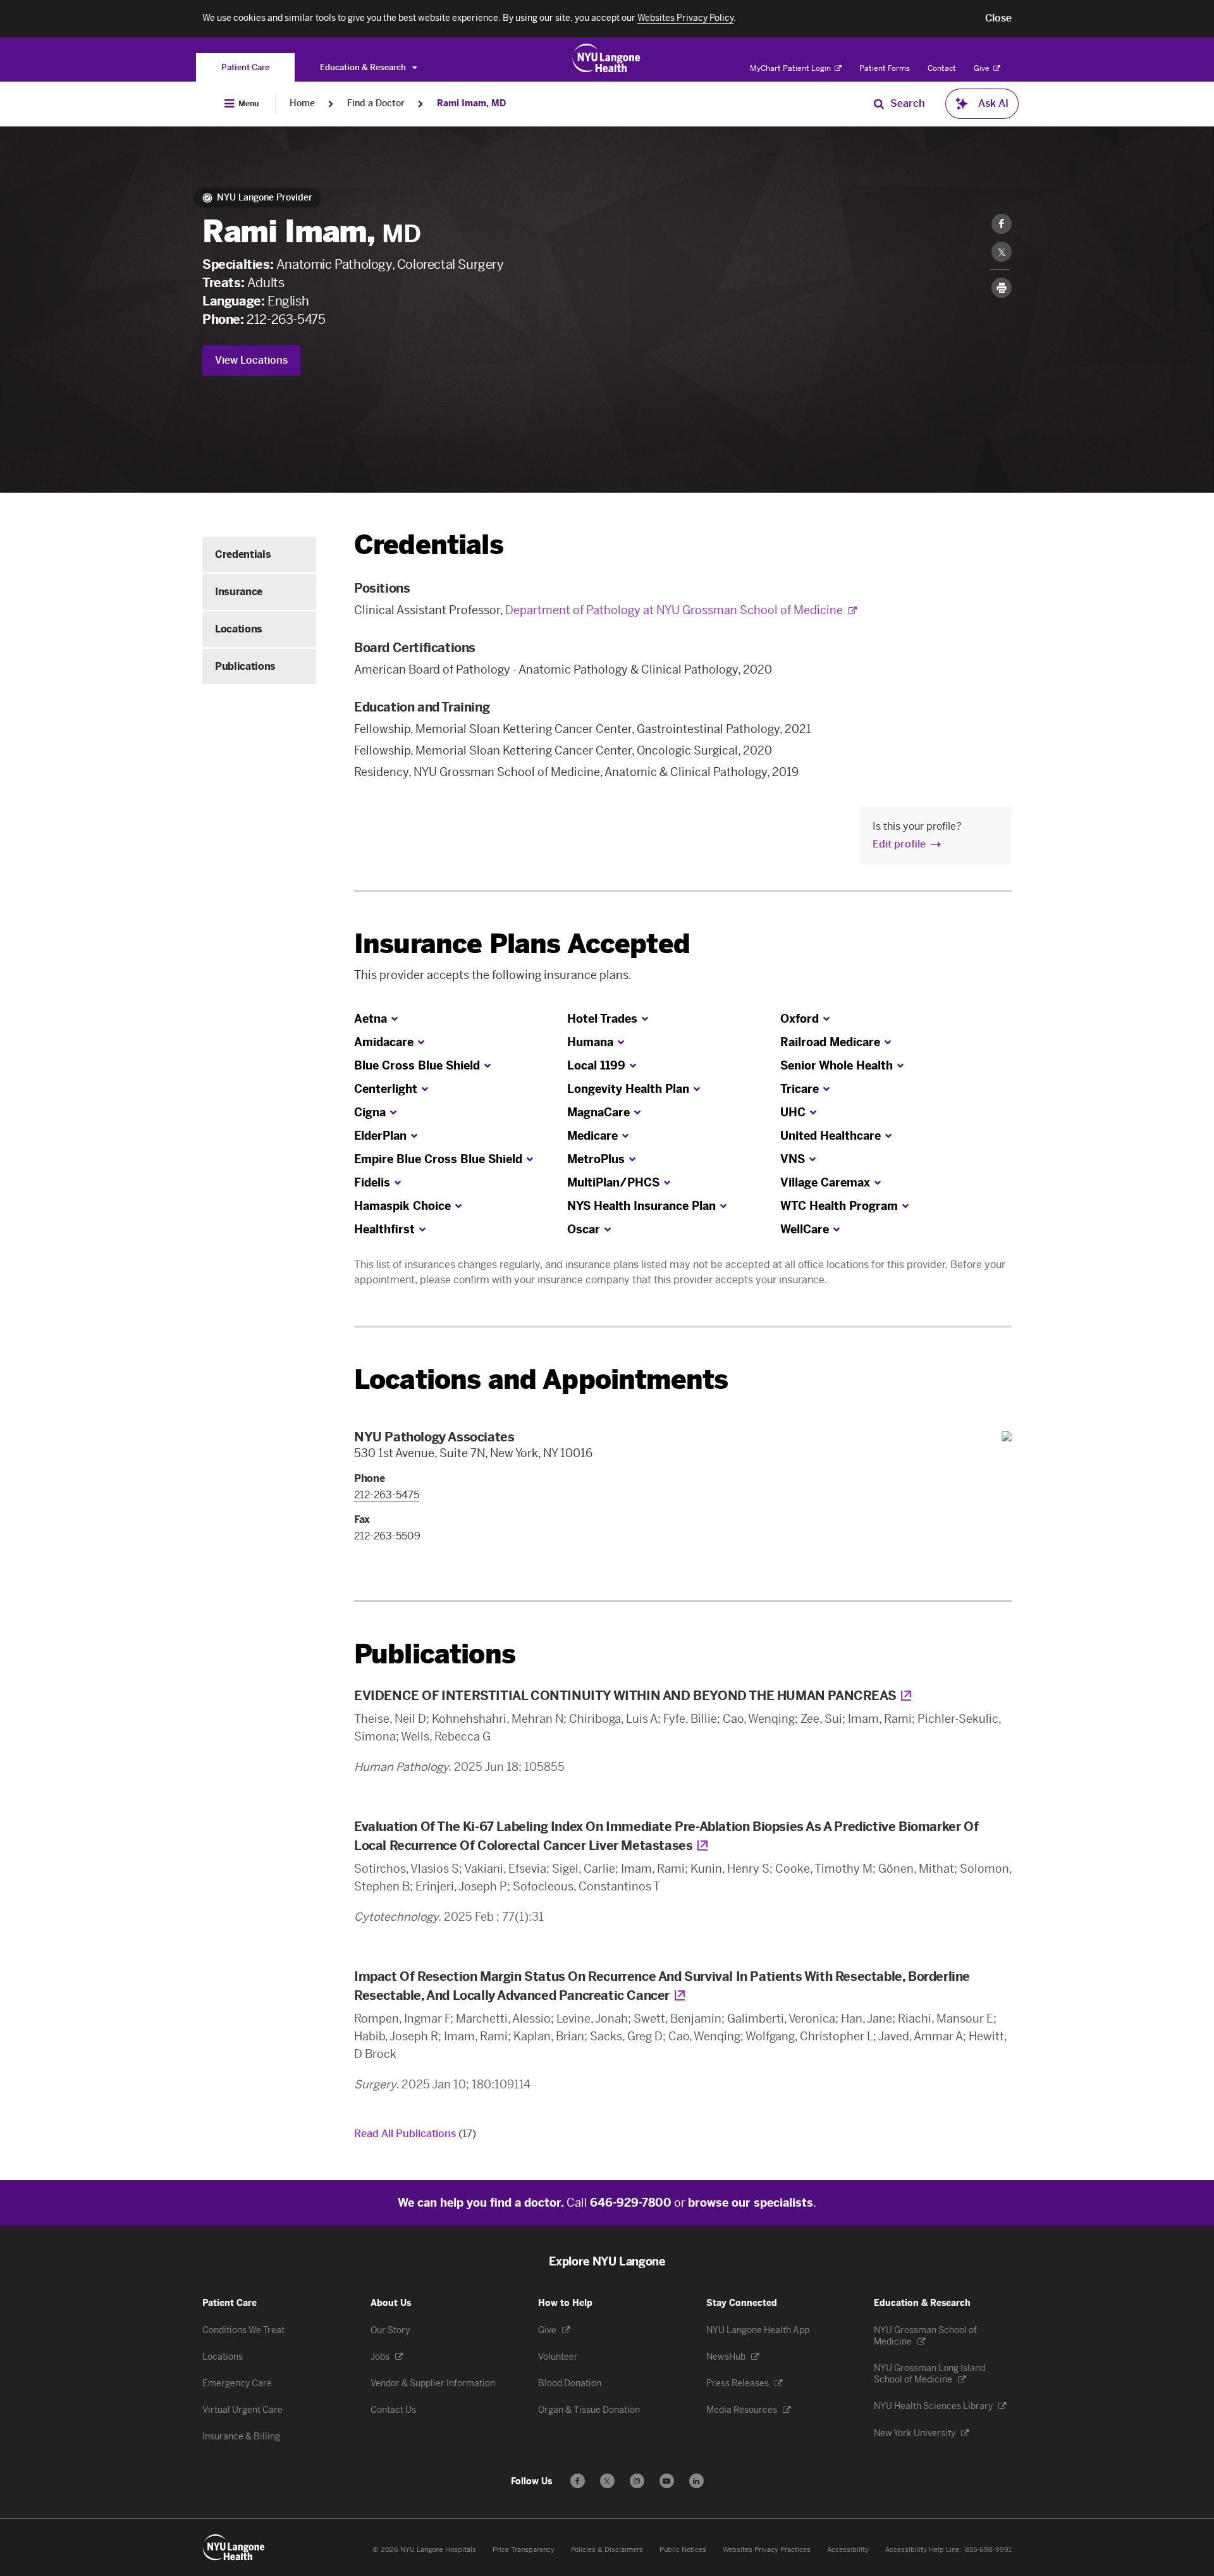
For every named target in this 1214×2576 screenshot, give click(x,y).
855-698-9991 (988, 2550)
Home (302, 103)
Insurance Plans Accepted (522, 944)
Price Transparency (524, 2550)
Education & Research (364, 67)
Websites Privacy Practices (767, 2550)
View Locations (251, 360)
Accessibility (848, 2550)
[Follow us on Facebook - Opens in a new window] (578, 2481)
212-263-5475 (286, 319)
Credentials (243, 554)
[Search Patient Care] (879, 104)
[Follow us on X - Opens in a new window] (607, 2481)
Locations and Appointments (541, 1380)
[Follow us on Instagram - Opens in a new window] (637, 2481)
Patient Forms (885, 68)
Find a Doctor (376, 103)
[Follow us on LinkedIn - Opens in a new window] (696, 2481)
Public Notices (683, 2550)
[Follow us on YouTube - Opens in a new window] (667, 2481)
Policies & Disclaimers (607, 2550)
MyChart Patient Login (791, 68)
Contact (942, 68)
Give (983, 68)
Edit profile (899, 844)
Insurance (239, 592)
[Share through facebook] (1002, 224)
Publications (245, 666)
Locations (239, 629)
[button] (998, 18)
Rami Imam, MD (471, 103)
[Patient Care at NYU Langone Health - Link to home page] (607, 58)
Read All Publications (415, 2134)
